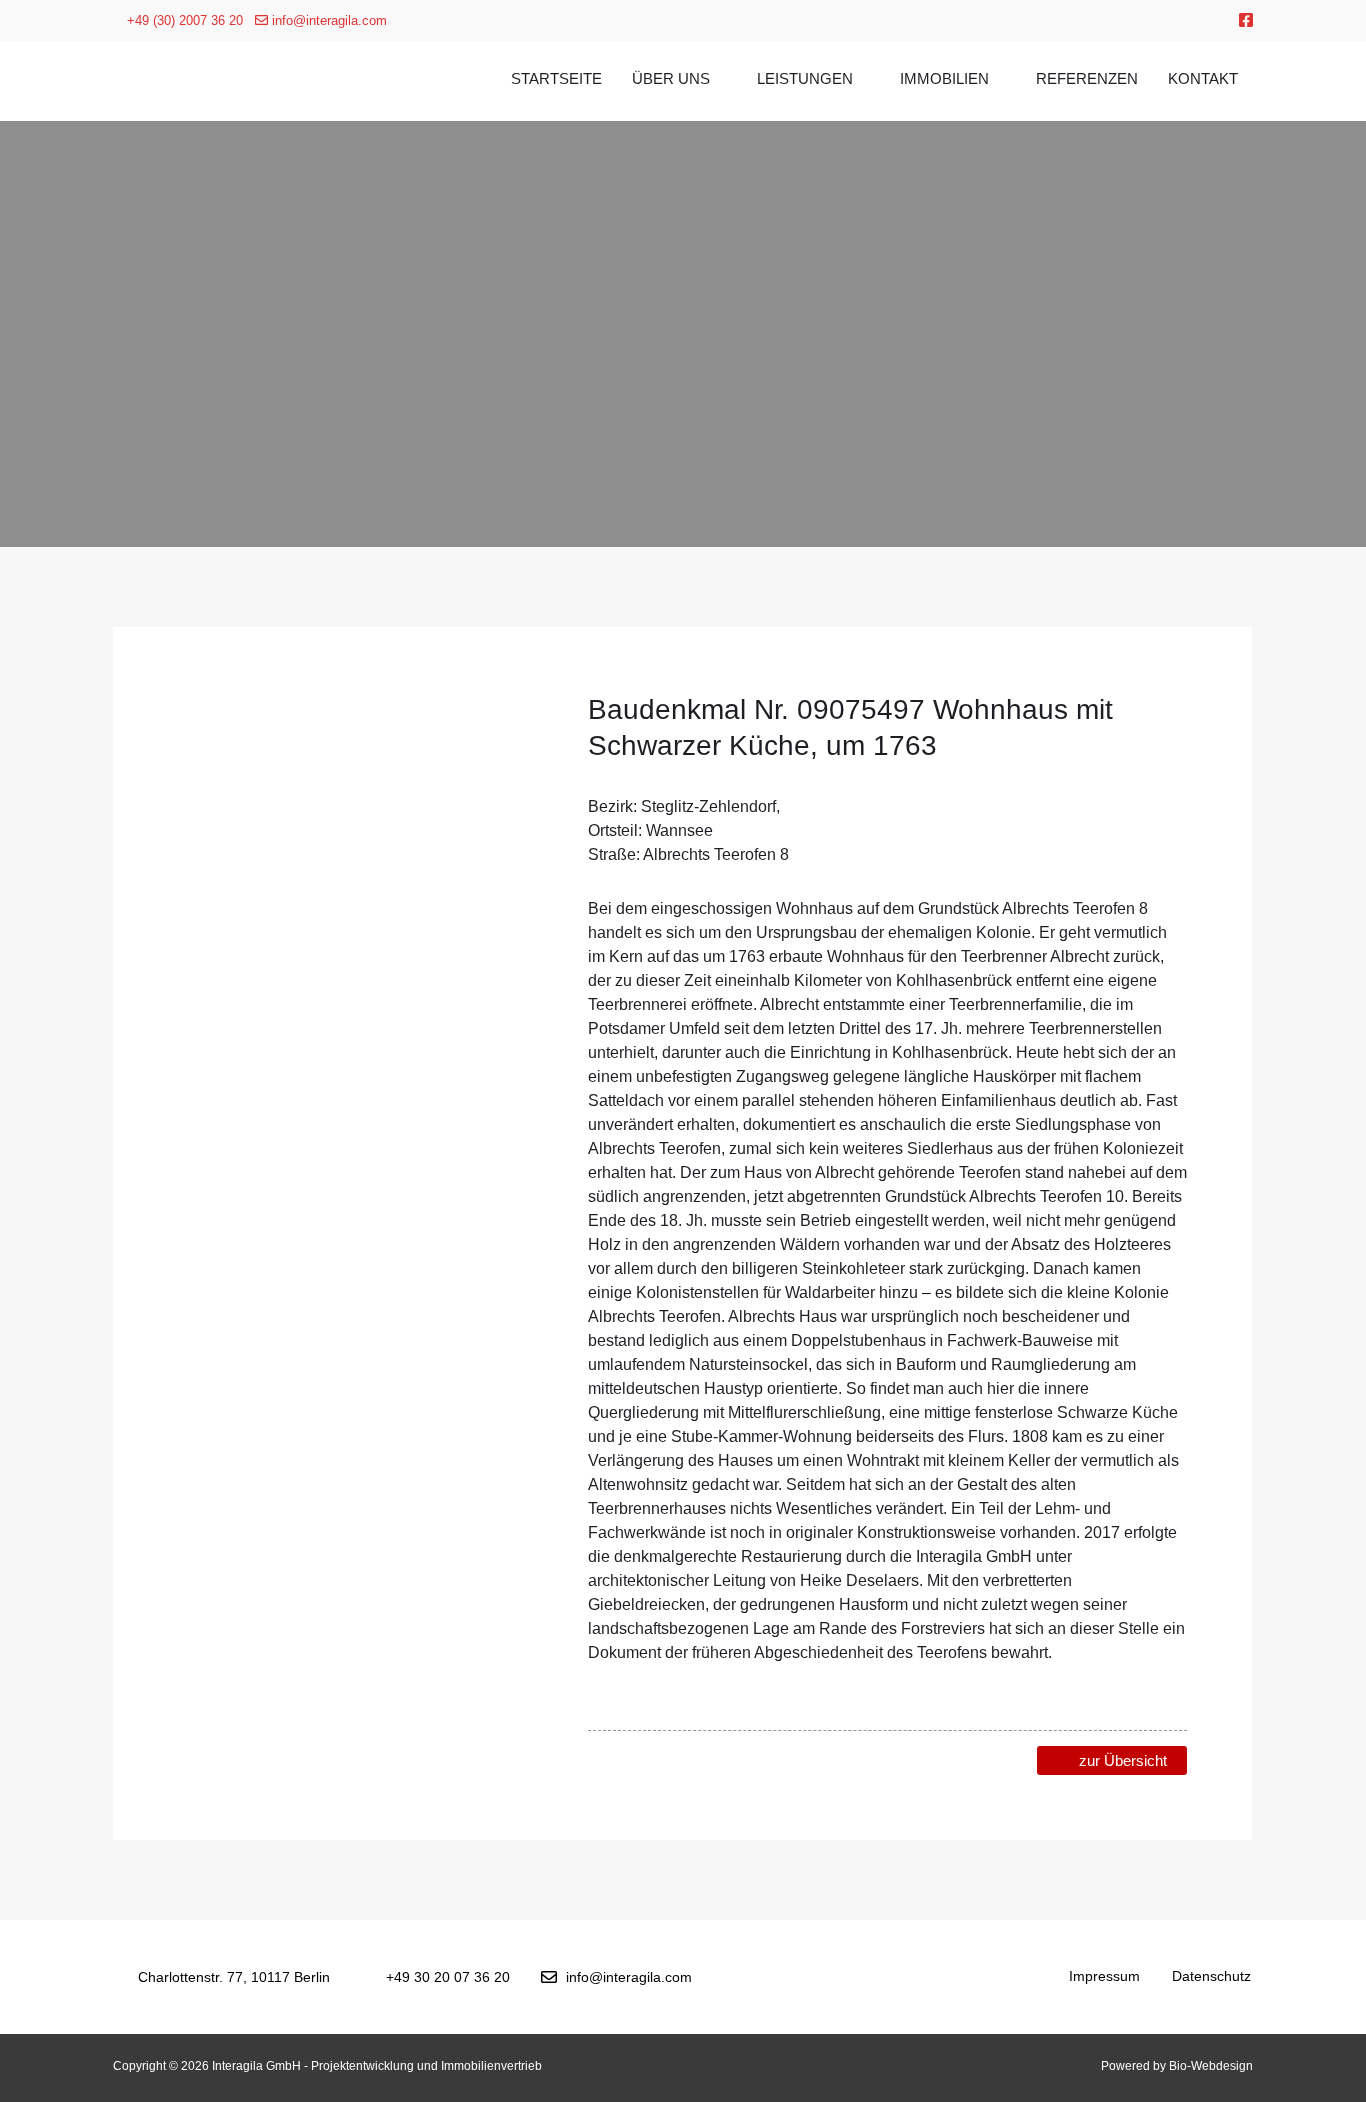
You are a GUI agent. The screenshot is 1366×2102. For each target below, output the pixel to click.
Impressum (1104, 1976)
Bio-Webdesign (1211, 2066)
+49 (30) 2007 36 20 (183, 20)
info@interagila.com (327, 20)
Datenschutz (1211, 1976)
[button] (197, 806)
